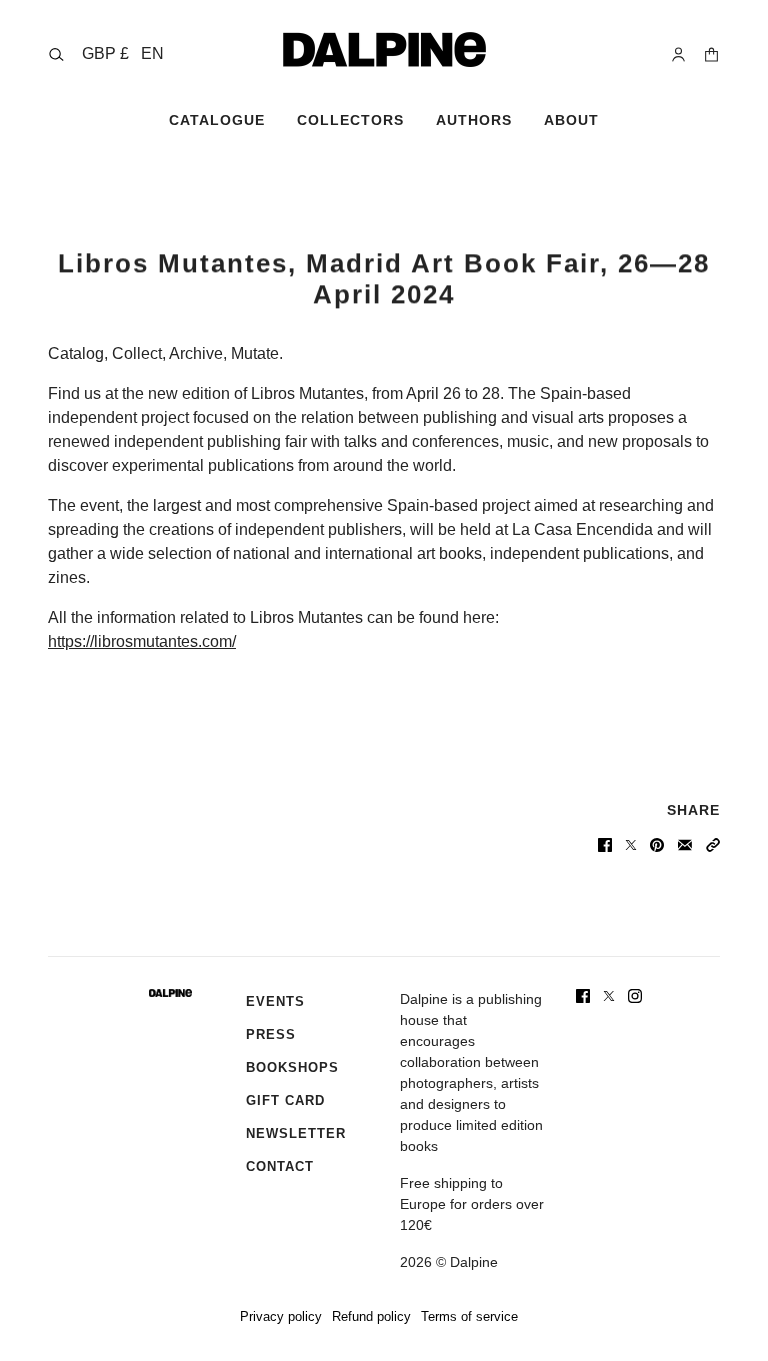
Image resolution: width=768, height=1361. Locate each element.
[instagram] (635, 996)
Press (271, 1034)
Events (275, 1001)
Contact (280, 1166)
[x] (609, 996)
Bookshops (292, 1067)
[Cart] (711, 54)
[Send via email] (685, 845)
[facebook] (583, 996)
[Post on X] (631, 845)
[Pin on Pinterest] (657, 845)
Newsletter (296, 1133)
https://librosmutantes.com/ (142, 641)
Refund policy (371, 1316)
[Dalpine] (384, 49)
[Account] (678, 54)
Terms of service (469, 1316)
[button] (123, 54)
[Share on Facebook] (605, 845)
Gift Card (285, 1100)
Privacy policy (281, 1316)
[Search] (56, 54)
